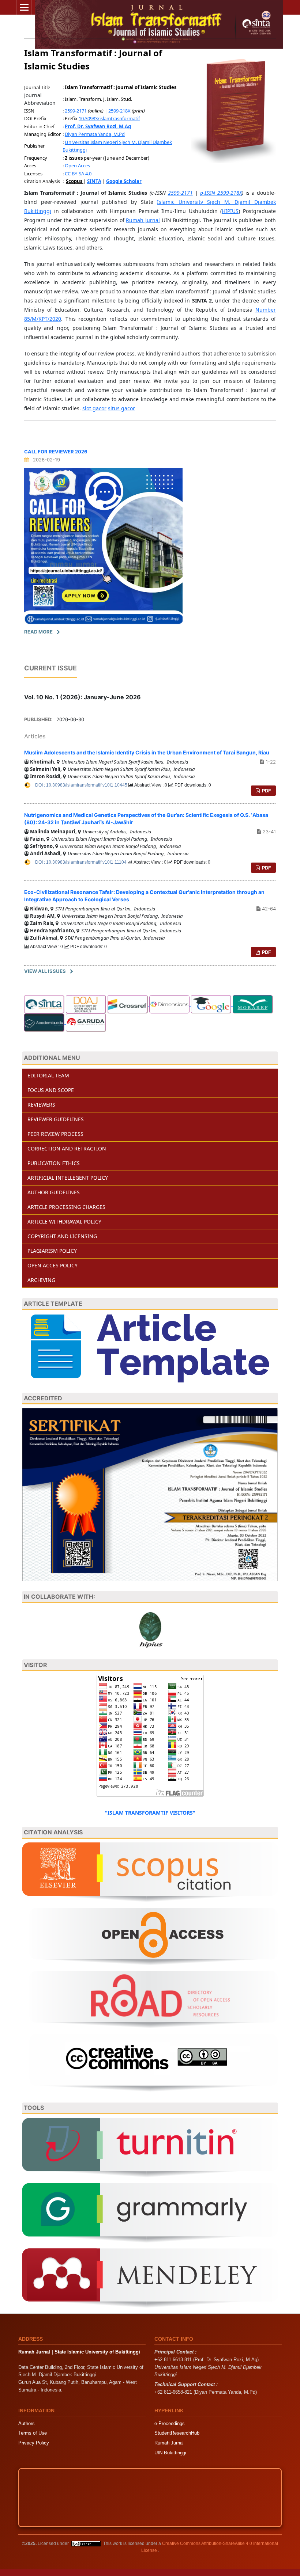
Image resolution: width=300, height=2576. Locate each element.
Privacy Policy (34, 2443)
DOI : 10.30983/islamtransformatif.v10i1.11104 (81, 862)
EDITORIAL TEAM (48, 1075)
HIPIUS (230, 211)
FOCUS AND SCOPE (51, 1090)
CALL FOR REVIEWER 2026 (56, 452)
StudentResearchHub (177, 2433)
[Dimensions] (170, 1004)
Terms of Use (33, 2433)
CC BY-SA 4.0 (78, 174)
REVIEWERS (41, 1105)
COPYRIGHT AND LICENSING (62, 1236)
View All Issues (45, 971)
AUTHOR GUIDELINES (54, 1192)
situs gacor (121, 408)
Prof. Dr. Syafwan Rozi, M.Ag (98, 126)
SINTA (94, 181)
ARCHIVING (41, 1280)
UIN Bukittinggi (170, 2453)
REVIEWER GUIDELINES (56, 1119)
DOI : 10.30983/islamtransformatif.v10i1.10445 (82, 785)
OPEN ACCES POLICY (52, 1265)
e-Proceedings (170, 2423)
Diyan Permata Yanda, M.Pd (95, 134)
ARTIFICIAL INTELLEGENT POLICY (68, 1178)
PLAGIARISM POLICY (52, 1251)
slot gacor (94, 408)
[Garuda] (86, 1022)
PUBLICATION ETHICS (54, 1163)
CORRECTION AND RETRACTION (67, 1148)
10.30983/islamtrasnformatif (109, 118)
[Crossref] (128, 1004)
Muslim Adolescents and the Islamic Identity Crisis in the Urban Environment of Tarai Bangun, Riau (147, 752)
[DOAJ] (86, 1004)
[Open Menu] (24, 7)
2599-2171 (76, 111)
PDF (266, 791)
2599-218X (119, 111)
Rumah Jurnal (143, 220)
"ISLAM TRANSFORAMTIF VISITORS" (150, 1813)
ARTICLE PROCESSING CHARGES (66, 1207)
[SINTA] (44, 1004)
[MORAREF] (253, 1004)
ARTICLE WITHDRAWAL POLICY (64, 1222)
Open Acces (77, 165)
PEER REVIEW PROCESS (55, 1134)
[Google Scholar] (212, 1004)
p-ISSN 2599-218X (221, 193)
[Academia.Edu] (45, 1022)
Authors (27, 2423)
